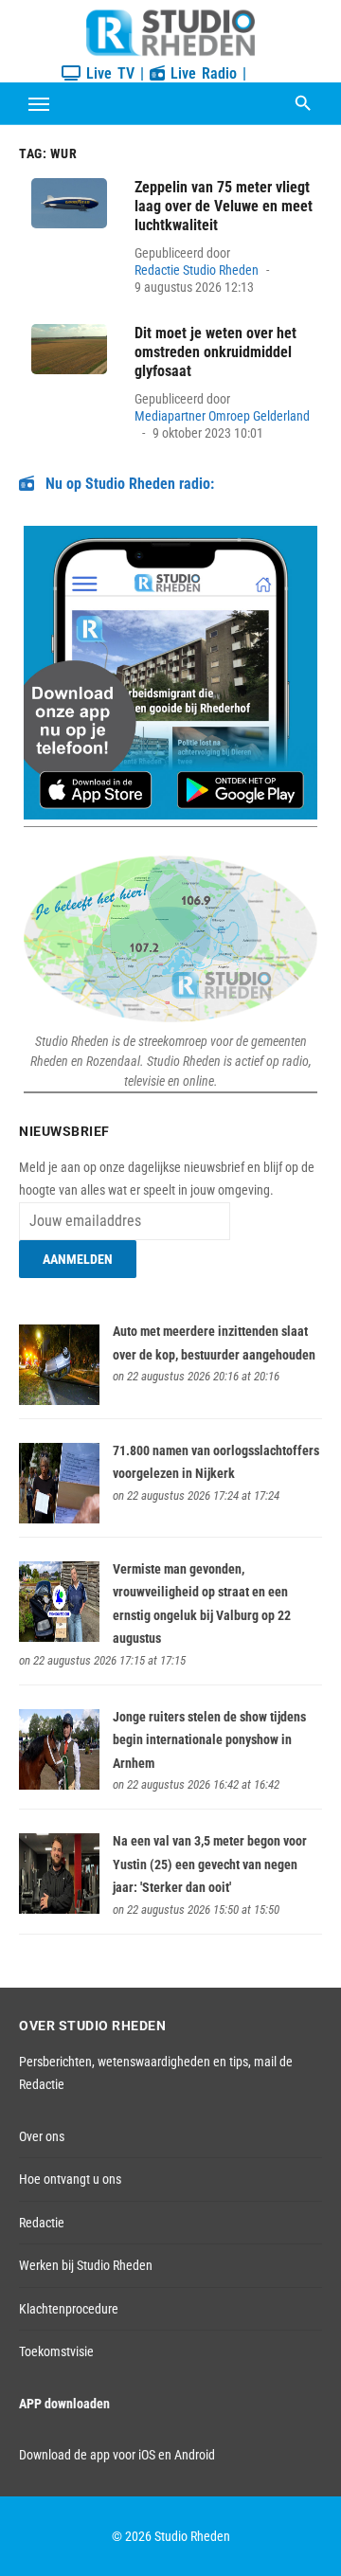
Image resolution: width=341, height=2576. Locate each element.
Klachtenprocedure (69, 2309)
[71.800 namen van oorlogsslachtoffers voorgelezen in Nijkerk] (59, 1519)
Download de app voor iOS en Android (117, 2455)
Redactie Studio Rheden (197, 270)
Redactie (42, 2223)
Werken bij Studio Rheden (86, 2265)
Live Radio (201, 73)
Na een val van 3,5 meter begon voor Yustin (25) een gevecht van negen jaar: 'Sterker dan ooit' (210, 1864)
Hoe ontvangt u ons (70, 2179)
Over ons (42, 2136)
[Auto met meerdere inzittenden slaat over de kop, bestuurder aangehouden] (59, 1400)
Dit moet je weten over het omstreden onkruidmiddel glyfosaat (215, 352)
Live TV (108, 73)
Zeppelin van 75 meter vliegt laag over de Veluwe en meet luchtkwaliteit (224, 206)
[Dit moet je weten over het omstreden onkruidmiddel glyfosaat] (70, 349)
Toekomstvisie (56, 2351)
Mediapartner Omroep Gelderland (222, 416)
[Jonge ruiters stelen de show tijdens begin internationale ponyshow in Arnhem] (59, 1785)
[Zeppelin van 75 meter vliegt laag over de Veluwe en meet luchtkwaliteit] (70, 203)
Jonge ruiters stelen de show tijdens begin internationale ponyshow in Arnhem (209, 1740)
